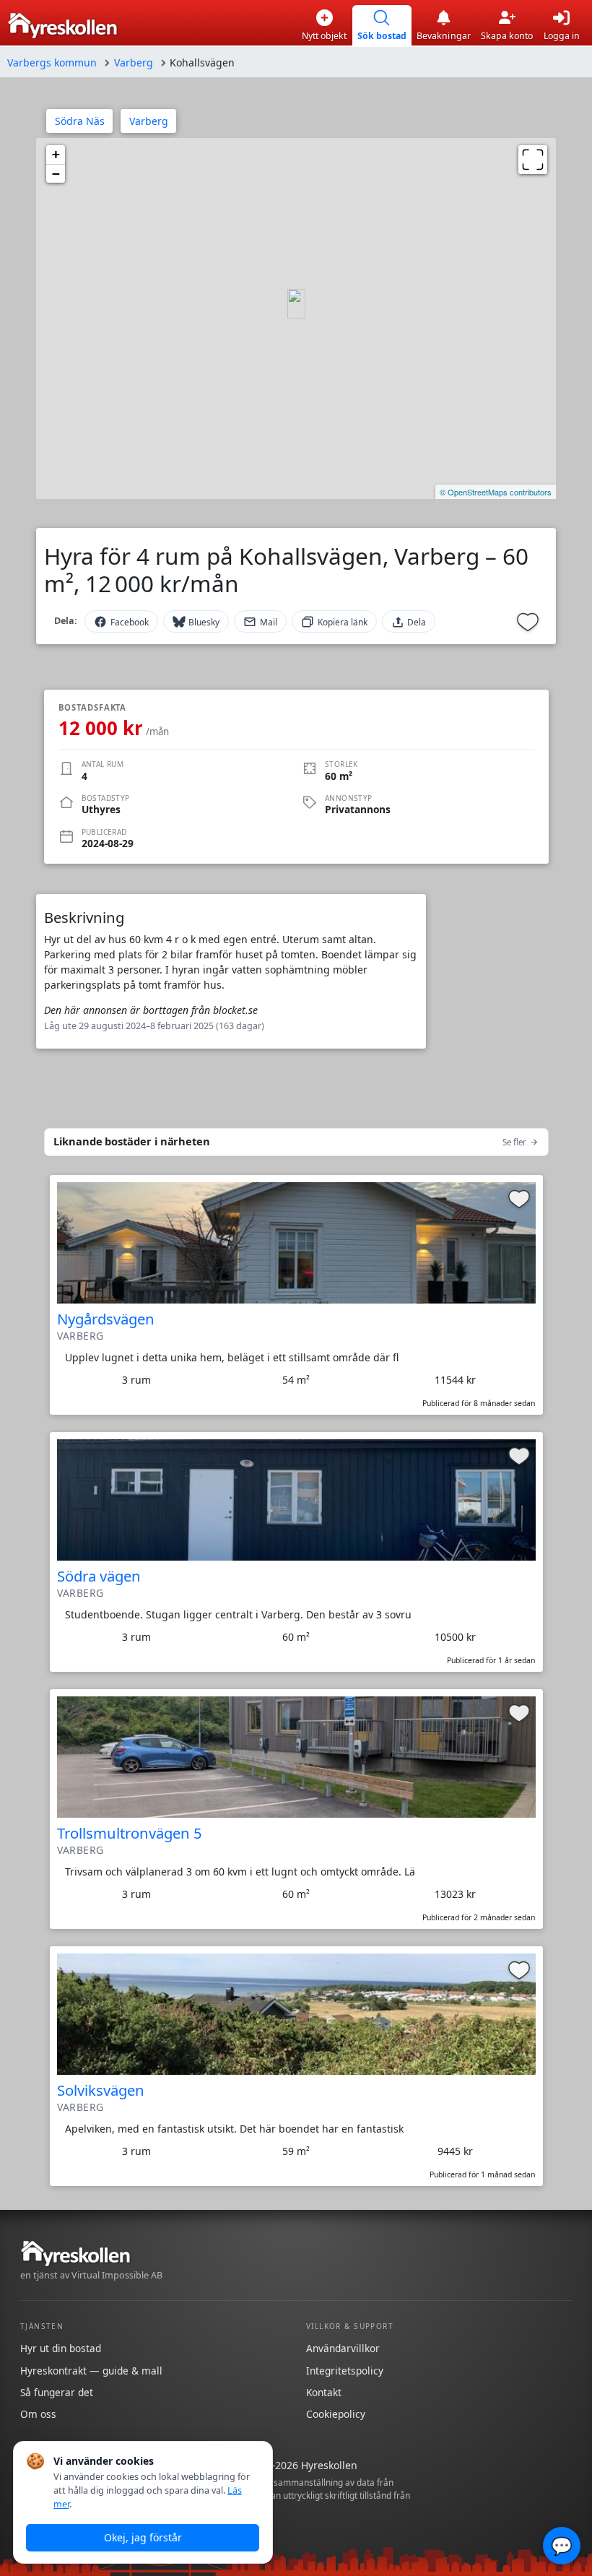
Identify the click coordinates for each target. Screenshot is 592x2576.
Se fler (514, 1142)
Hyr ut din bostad (61, 2348)
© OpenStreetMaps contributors (496, 492)
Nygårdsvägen (106, 1319)
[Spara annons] (528, 622)
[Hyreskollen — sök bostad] (62, 26)
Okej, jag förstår (143, 2537)
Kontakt (324, 2392)
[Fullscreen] (533, 160)
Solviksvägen (101, 2090)
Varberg (134, 62)
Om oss (38, 2414)
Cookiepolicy (336, 2414)
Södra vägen (99, 1576)
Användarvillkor (343, 2348)
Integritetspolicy (345, 2371)
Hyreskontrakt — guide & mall (91, 2371)
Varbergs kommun (52, 62)
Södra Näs (80, 121)
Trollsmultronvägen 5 (130, 1833)
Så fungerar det (57, 2392)
